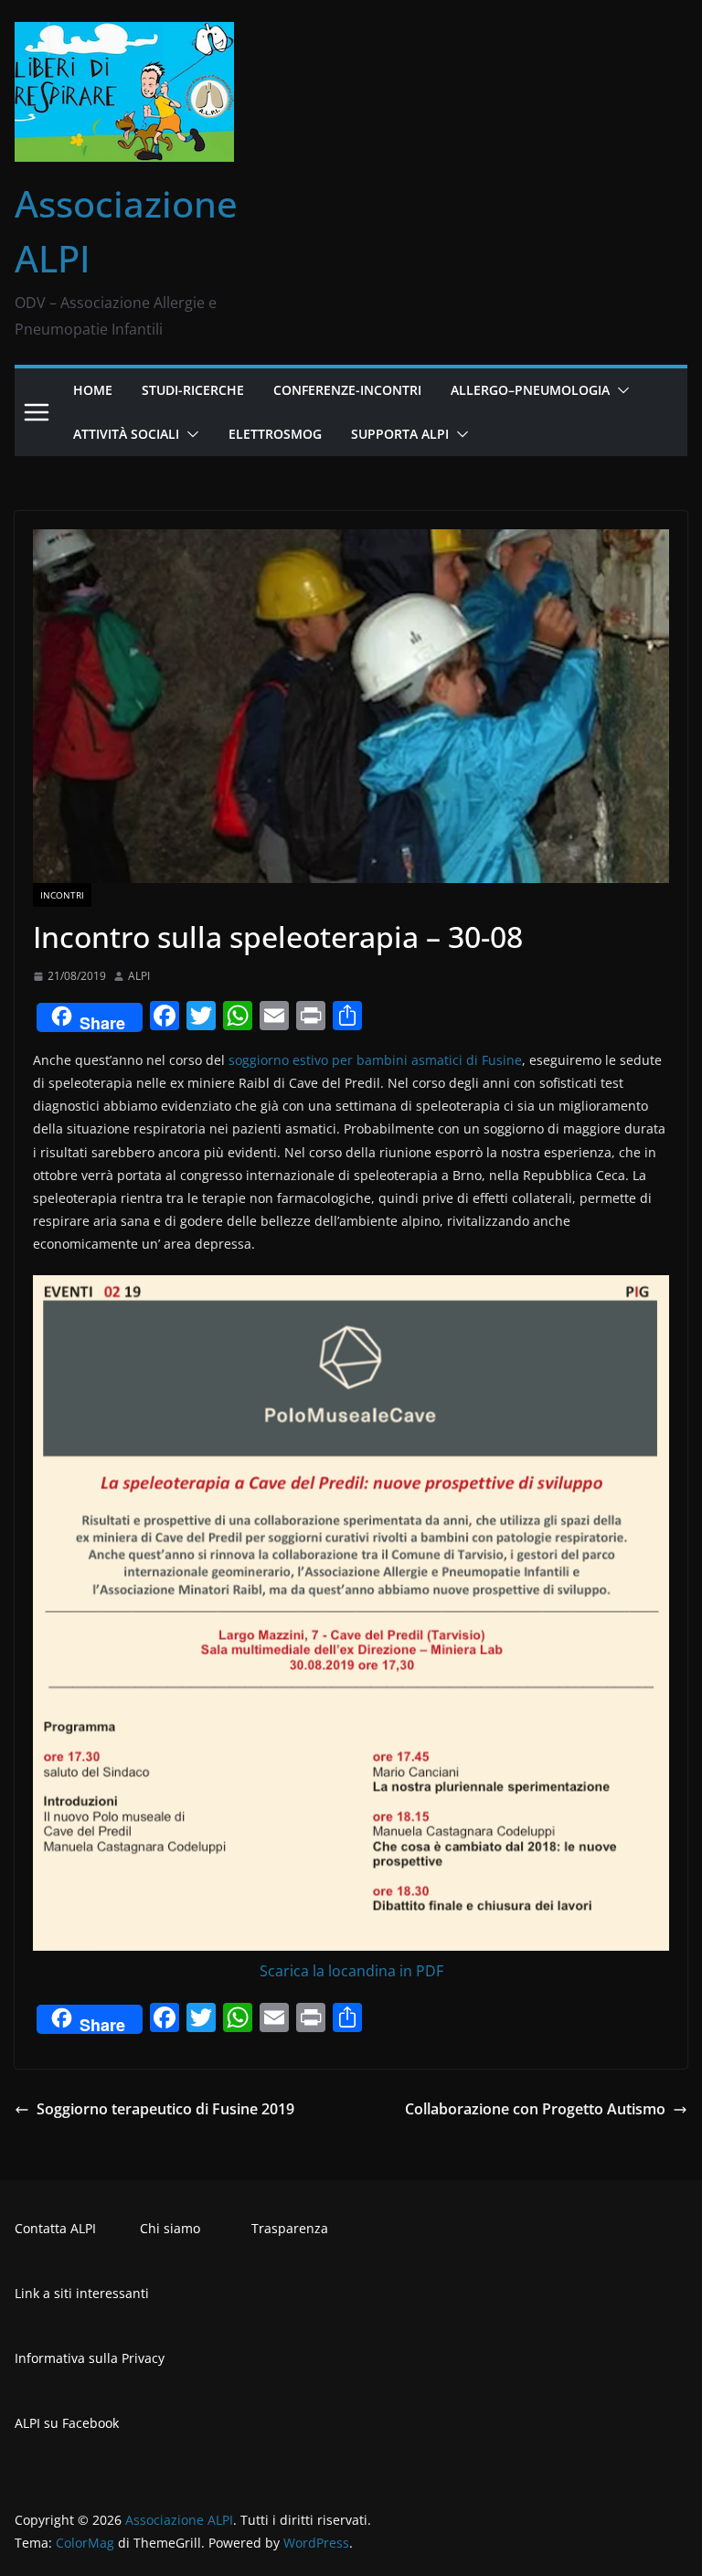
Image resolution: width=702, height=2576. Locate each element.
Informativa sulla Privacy (90, 2358)
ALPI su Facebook (67, 2423)
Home (93, 390)
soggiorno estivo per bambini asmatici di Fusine (375, 1060)
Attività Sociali (126, 434)
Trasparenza (290, 2228)
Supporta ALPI (400, 434)
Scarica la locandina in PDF (351, 1971)
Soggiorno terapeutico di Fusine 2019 (165, 2109)
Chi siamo (170, 2228)
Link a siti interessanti (82, 2293)
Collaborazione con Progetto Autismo (535, 2109)
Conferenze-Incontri (347, 390)
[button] (620, 390)
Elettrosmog (275, 434)
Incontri (62, 895)
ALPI (139, 976)
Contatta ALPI (55, 2228)
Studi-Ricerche (193, 390)
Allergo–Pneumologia (530, 390)
